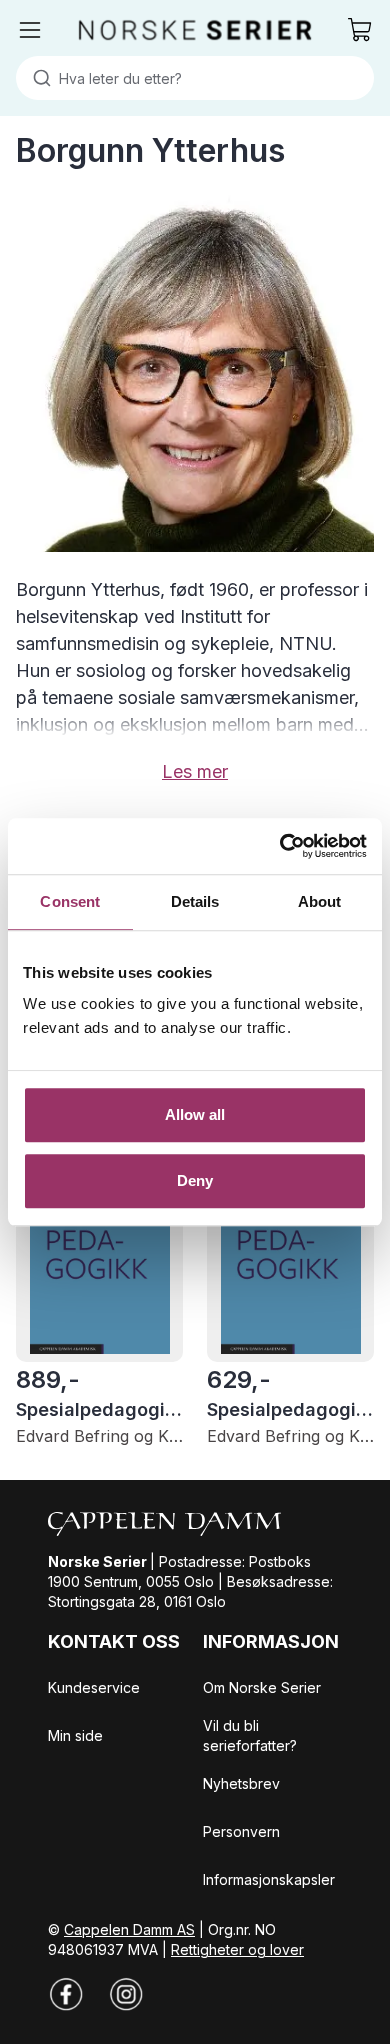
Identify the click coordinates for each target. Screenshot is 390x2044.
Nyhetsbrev (241, 1783)
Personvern (241, 1831)
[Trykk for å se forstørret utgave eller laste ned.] (195, 373)
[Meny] (30, 30)
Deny (195, 1180)
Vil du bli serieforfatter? (250, 1735)
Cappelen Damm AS (129, 1929)
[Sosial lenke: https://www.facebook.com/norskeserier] (66, 1994)
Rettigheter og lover (237, 1949)
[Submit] (37, 78)
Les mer (195, 771)
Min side (75, 1735)
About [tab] (320, 901)
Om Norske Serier (262, 1687)
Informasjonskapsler (269, 1879)
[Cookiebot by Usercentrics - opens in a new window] (280, 846)
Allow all (195, 1114)
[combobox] (195, 78)
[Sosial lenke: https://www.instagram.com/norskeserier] (126, 1994)
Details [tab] (195, 901)
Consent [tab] (70, 901)
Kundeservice (94, 1687)
